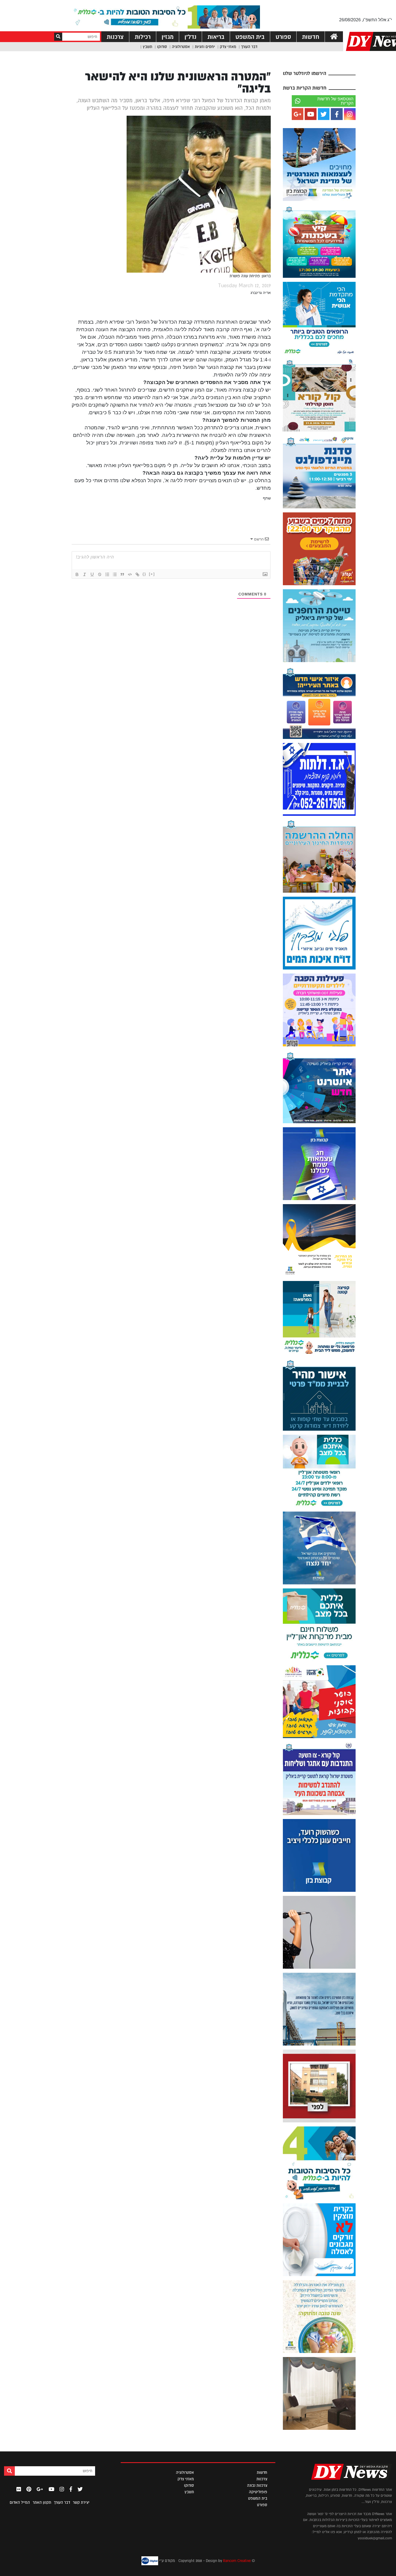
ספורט (283, 37)
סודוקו (162, 47)
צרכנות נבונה (257, 2485)
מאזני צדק (228, 47)
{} (144, 574)
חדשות (311, 37)
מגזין (168, 37)
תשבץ (147, 47)
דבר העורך (249, 47)
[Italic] (85, 574)
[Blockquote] (122, 574)
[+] (152, 574)
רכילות (143, 37)
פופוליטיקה (258, 2492)
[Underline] (92, 574)
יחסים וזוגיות (205, 47)
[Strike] (100, 574)
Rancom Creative (237, 2561)
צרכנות (115, 37)
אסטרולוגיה (181, 47)
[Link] (137, 574)
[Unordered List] (115, 574)
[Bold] (77, 574)
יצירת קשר (81, 2502)
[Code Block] (130, 574)
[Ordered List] (107, 574)
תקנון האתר (42, 2502)
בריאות (216, 37)
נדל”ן (190, 37)
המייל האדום (20, 2502)
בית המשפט (250, 37)
